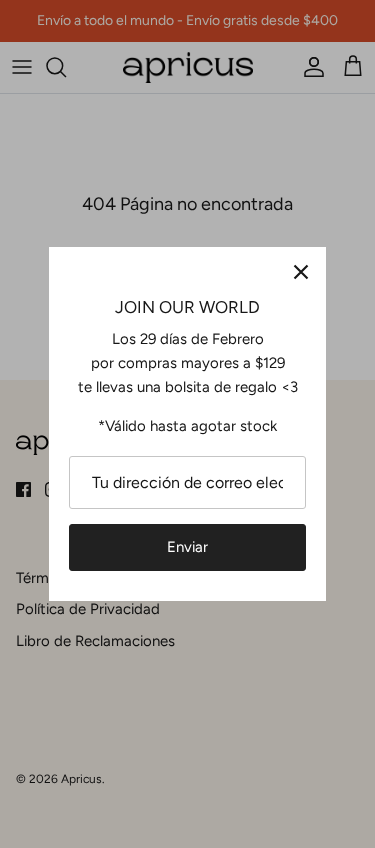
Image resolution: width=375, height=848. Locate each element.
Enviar (187, 547)
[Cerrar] (301, 272)
